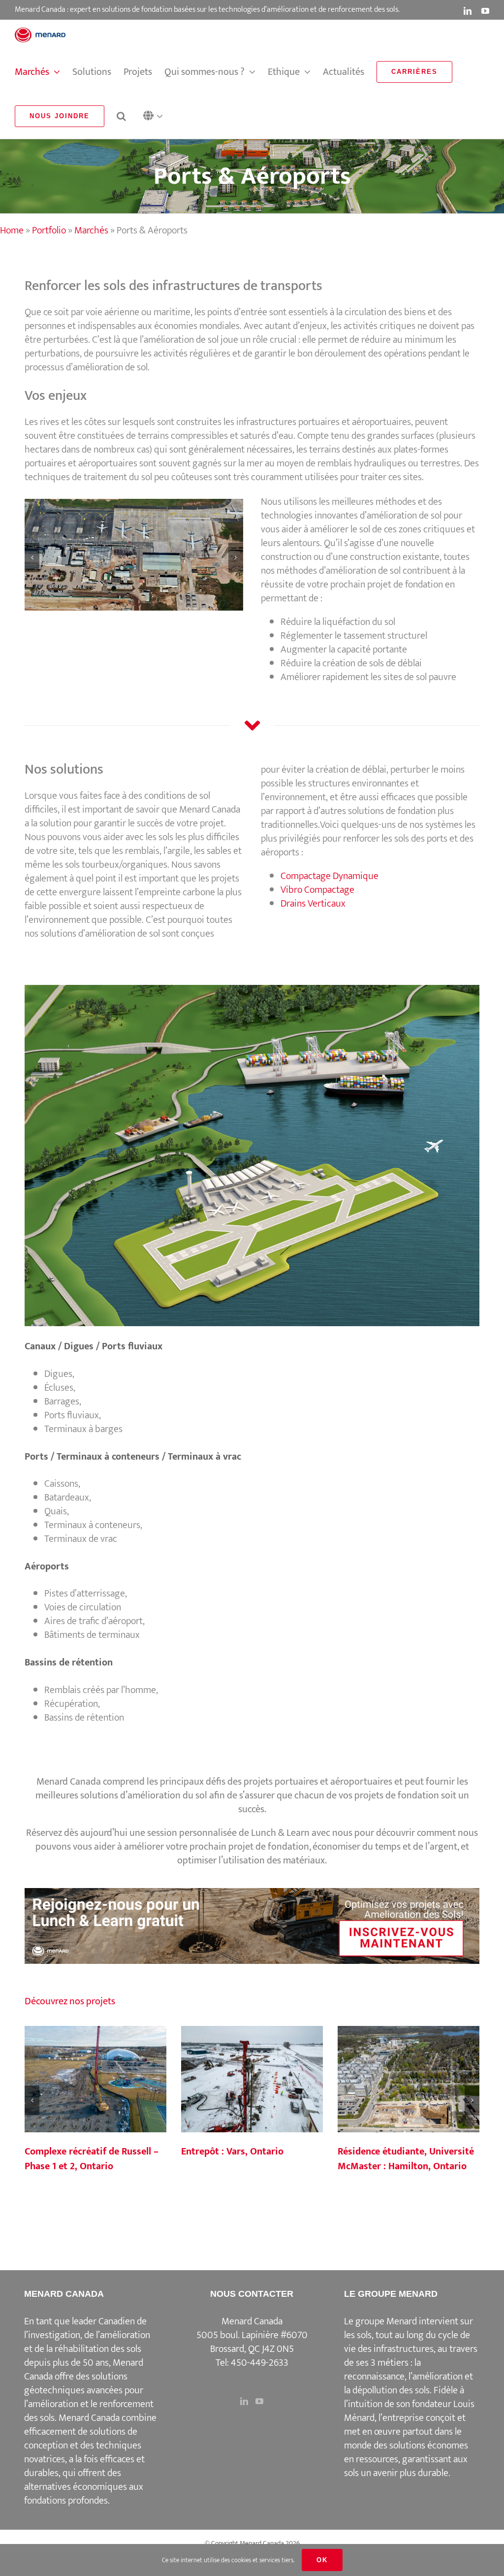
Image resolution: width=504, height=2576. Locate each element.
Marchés (91, 230)
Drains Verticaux (313, 904)
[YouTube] (259, 2401)
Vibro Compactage (318, 890)
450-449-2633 (260, 2363)
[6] (252, 1893)
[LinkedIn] (244, 2401)
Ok (322, 2560)
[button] (156, 116)
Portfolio (49, 230)
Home (12, 230)
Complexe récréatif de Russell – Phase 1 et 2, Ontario (95, 2080)
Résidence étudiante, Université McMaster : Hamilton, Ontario (409, 2080)
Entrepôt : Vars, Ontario (252, 2080)
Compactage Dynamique (330, 876)
